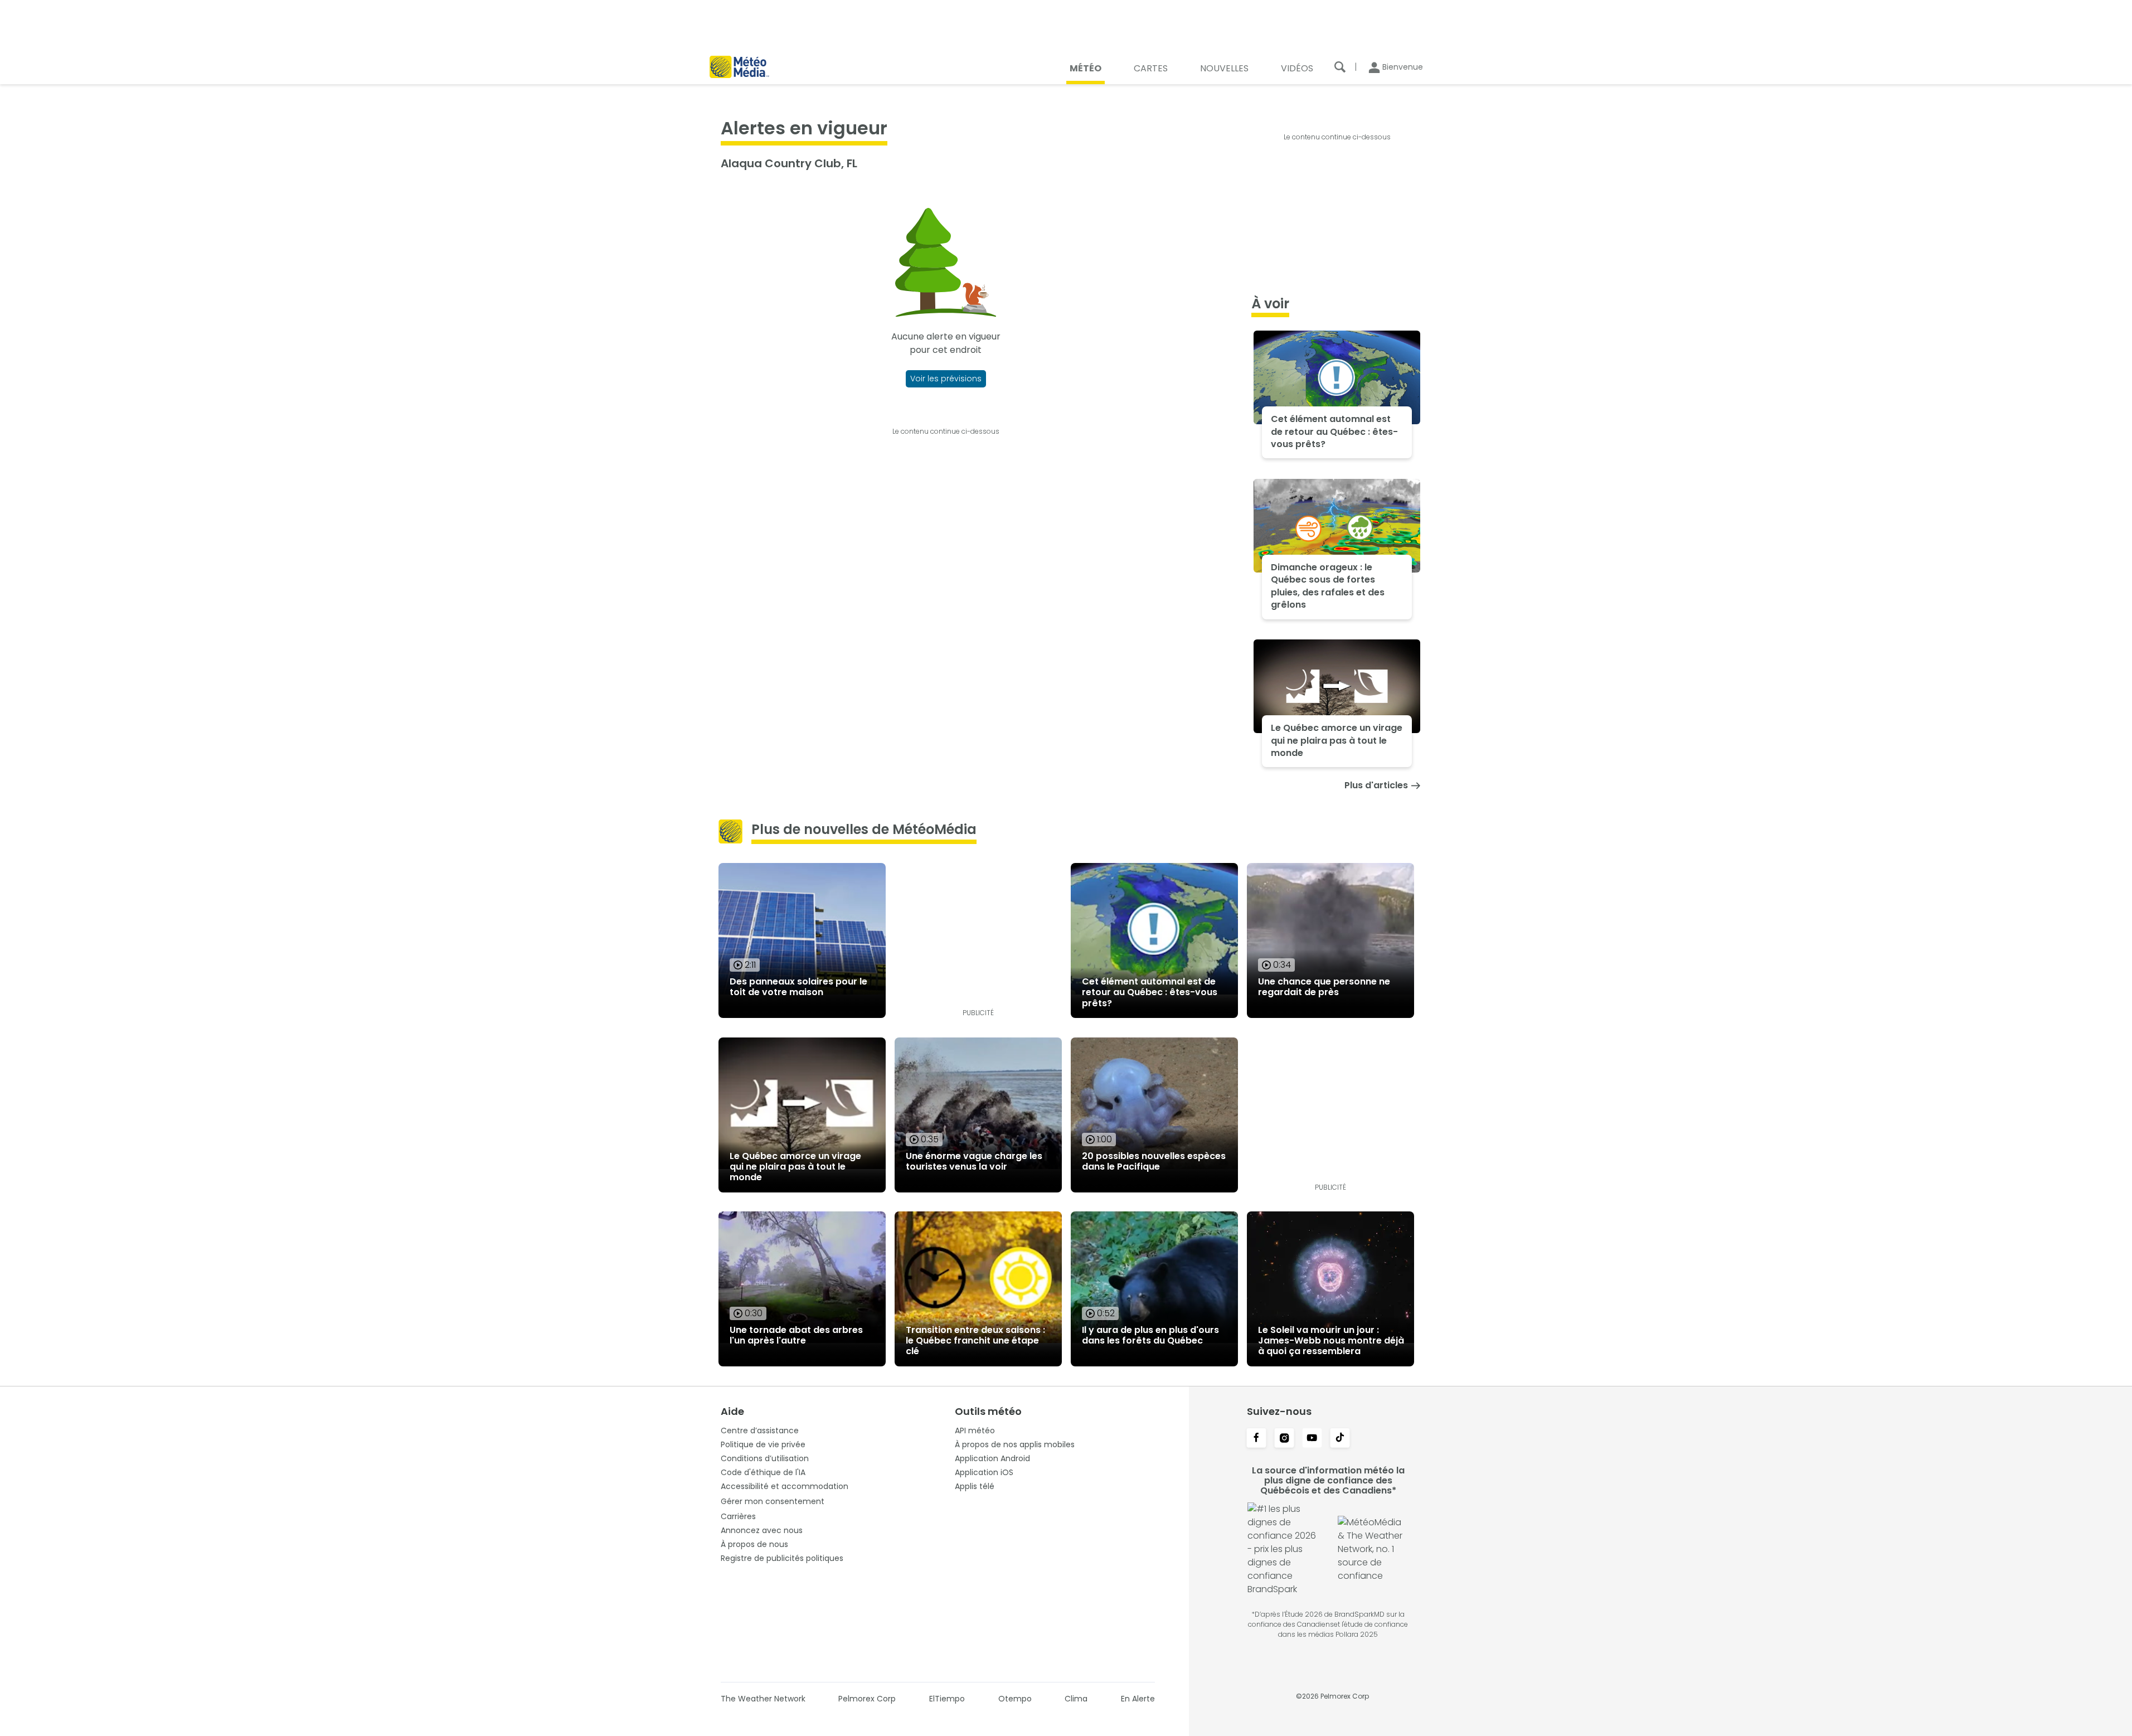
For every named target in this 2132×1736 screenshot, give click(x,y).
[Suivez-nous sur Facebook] (1256, 1439)
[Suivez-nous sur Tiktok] (1340, 1439)
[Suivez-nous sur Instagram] (1284, 1439)
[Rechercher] (1340, 67)
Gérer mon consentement (773, 1501)
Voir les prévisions (946, 379)
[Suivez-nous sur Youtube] (1312, 1439)
